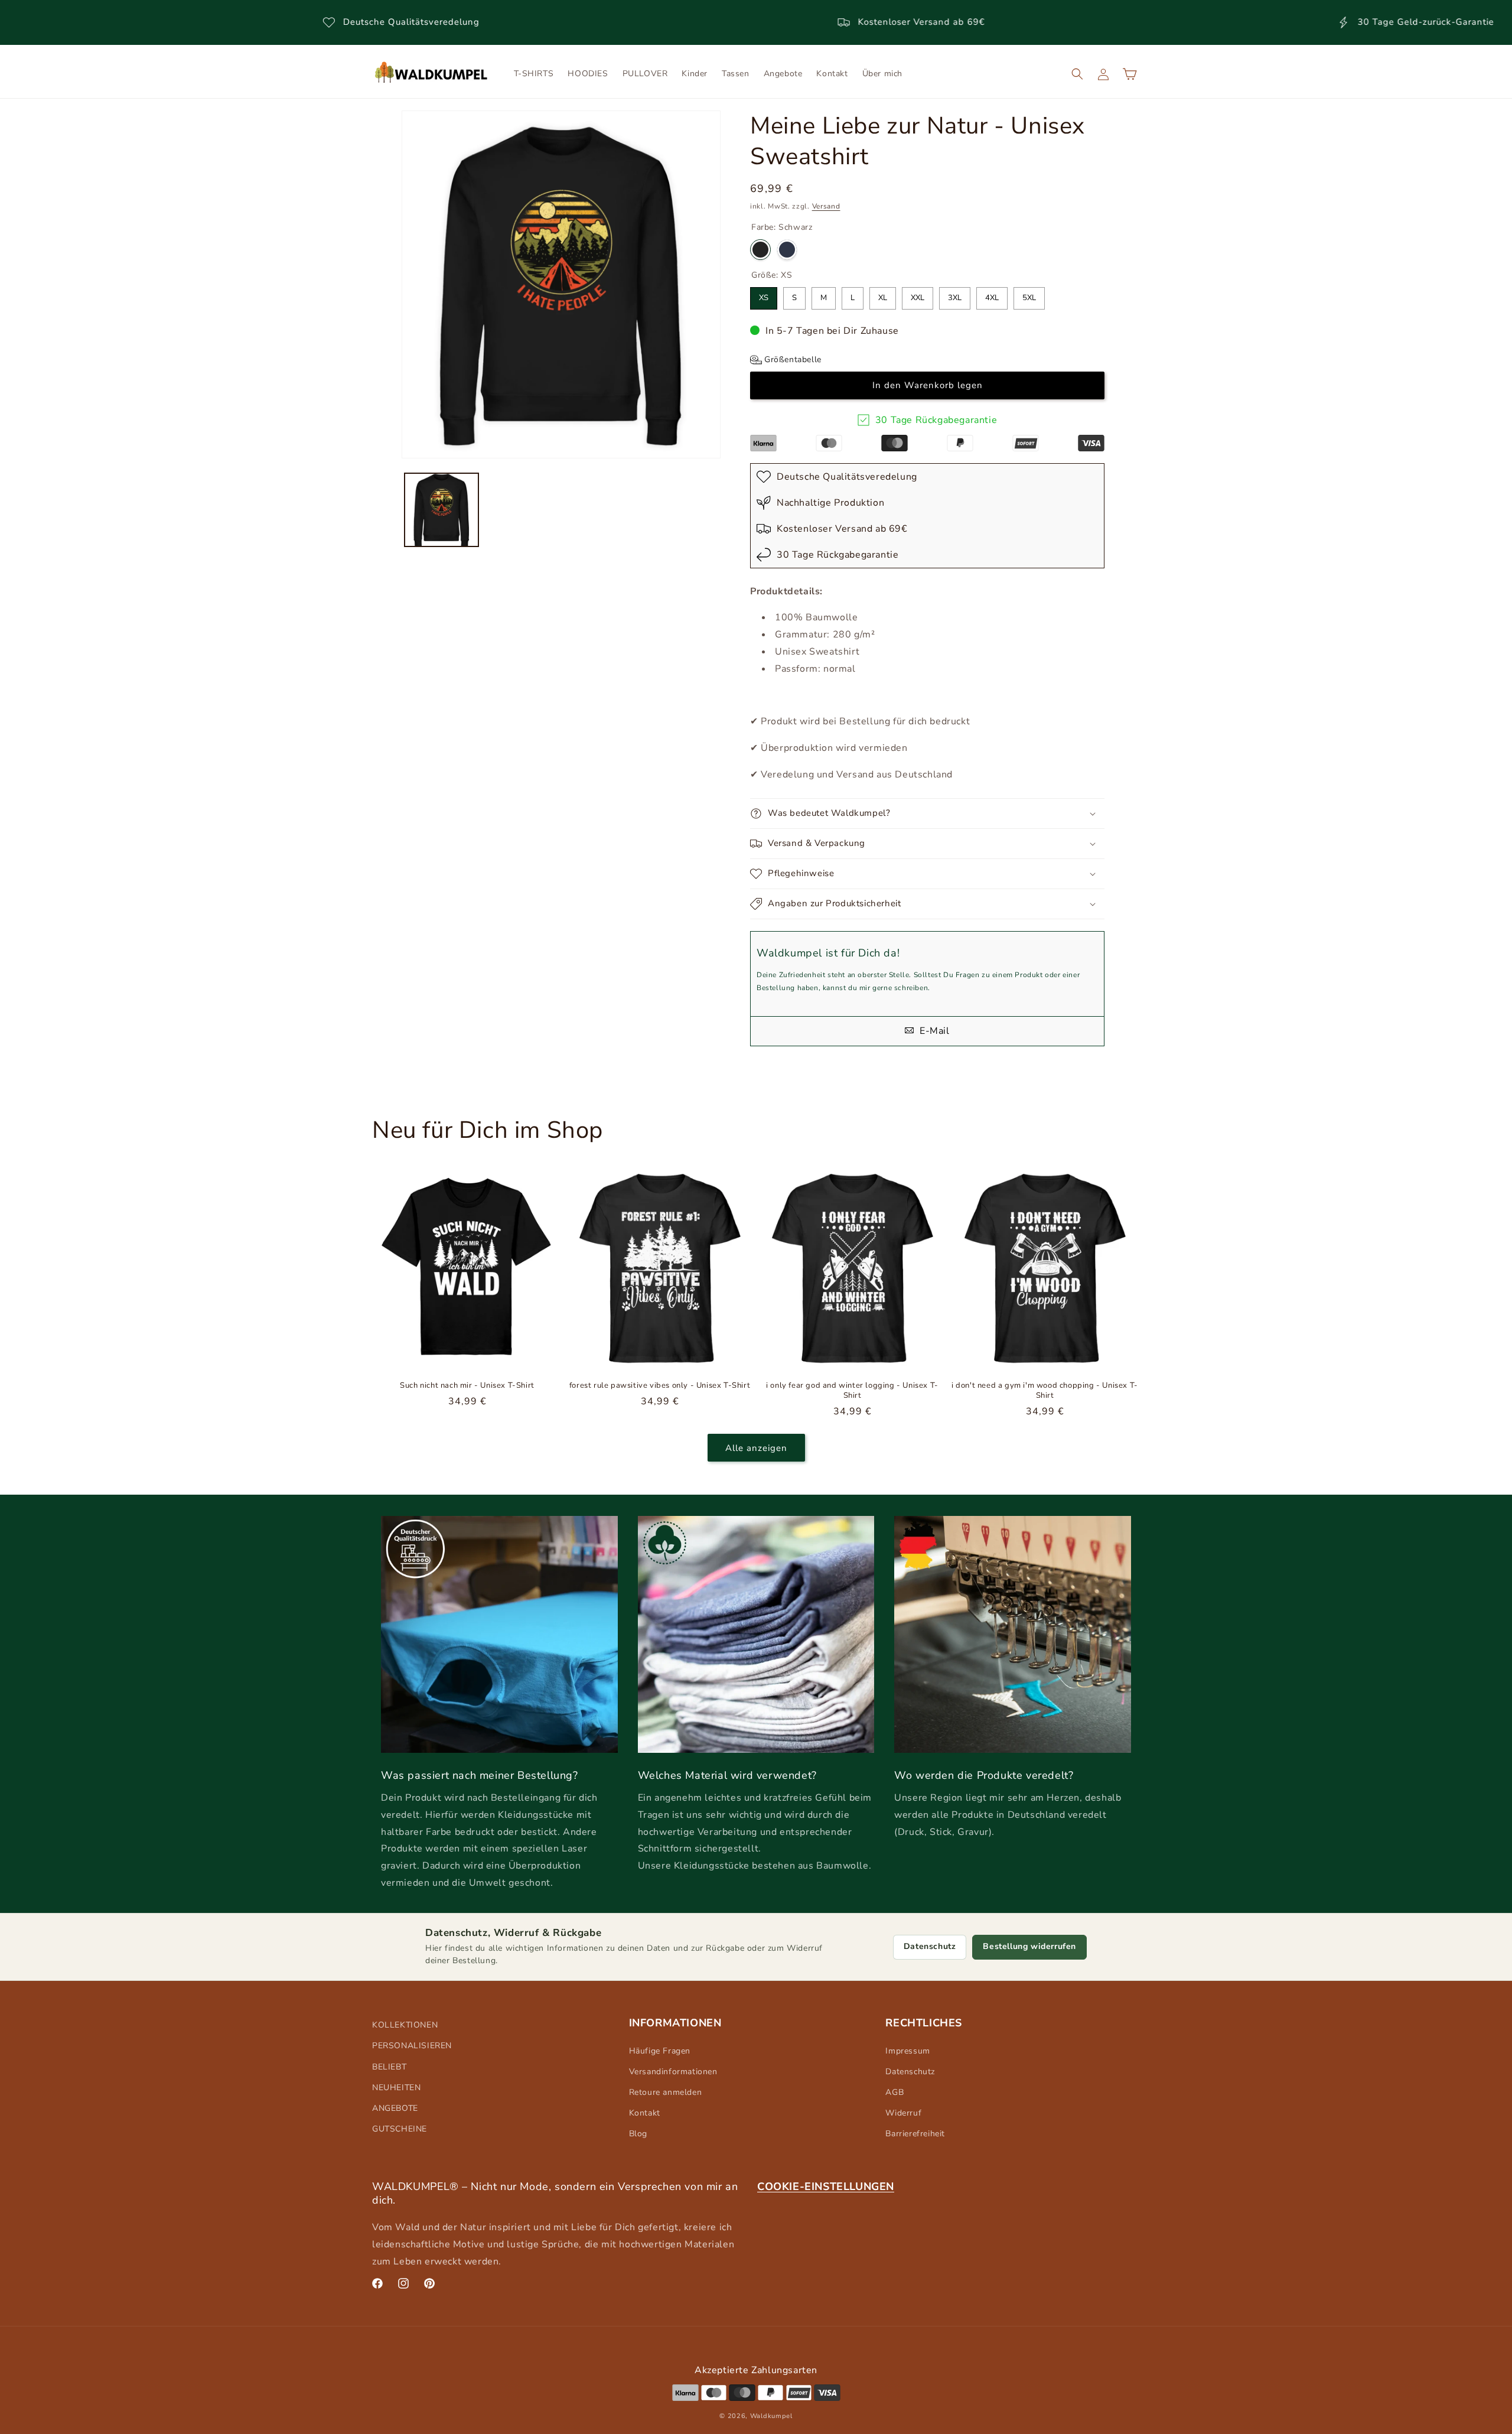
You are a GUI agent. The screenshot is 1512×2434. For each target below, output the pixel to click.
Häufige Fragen (660, 2051)
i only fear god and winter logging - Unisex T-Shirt (852, 1391)
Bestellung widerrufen (1029, 1946)
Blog (638, 2134)
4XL (992, 295)
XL (883, 295)
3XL (955, 295)
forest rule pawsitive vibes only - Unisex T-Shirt (660, 1386)
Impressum (907, 2051)
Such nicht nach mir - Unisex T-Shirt (467, 1386)
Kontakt (645, 2113)
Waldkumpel (771, 2416)
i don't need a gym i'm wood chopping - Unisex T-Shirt (1045, 1391)
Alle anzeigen (756, 1448)
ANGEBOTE (395, 2108)
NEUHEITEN (396, 2088)
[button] (1077, 74)
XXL (918, 295)
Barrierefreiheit (915, 2134)
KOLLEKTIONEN (405, 2025)
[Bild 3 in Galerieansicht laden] (441, 510)
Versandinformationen (673, 2072)
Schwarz (760, 250)
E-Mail (933, 1031)
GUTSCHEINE (400, 2129)
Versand (826, 206)
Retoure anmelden (666, 2092)
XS (764, 295)
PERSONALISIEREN (412, 2046)
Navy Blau (787, 250)
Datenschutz (930, 1946)
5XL (1029, 295)
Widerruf (903, 2113)
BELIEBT (389, 2067)
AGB (895, 2092)
